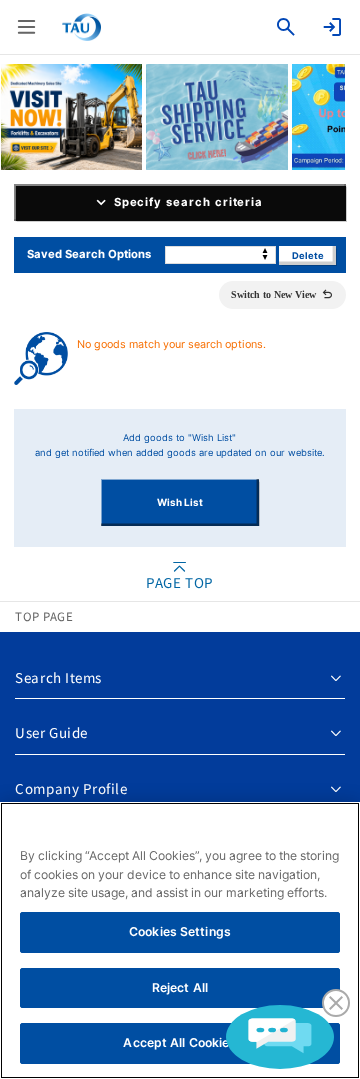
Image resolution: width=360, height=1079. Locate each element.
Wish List (180, 502)
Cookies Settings (180, 931)
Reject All (180, 987)
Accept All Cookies (179, 1042)
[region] (180, 940)
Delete (308, 255)
